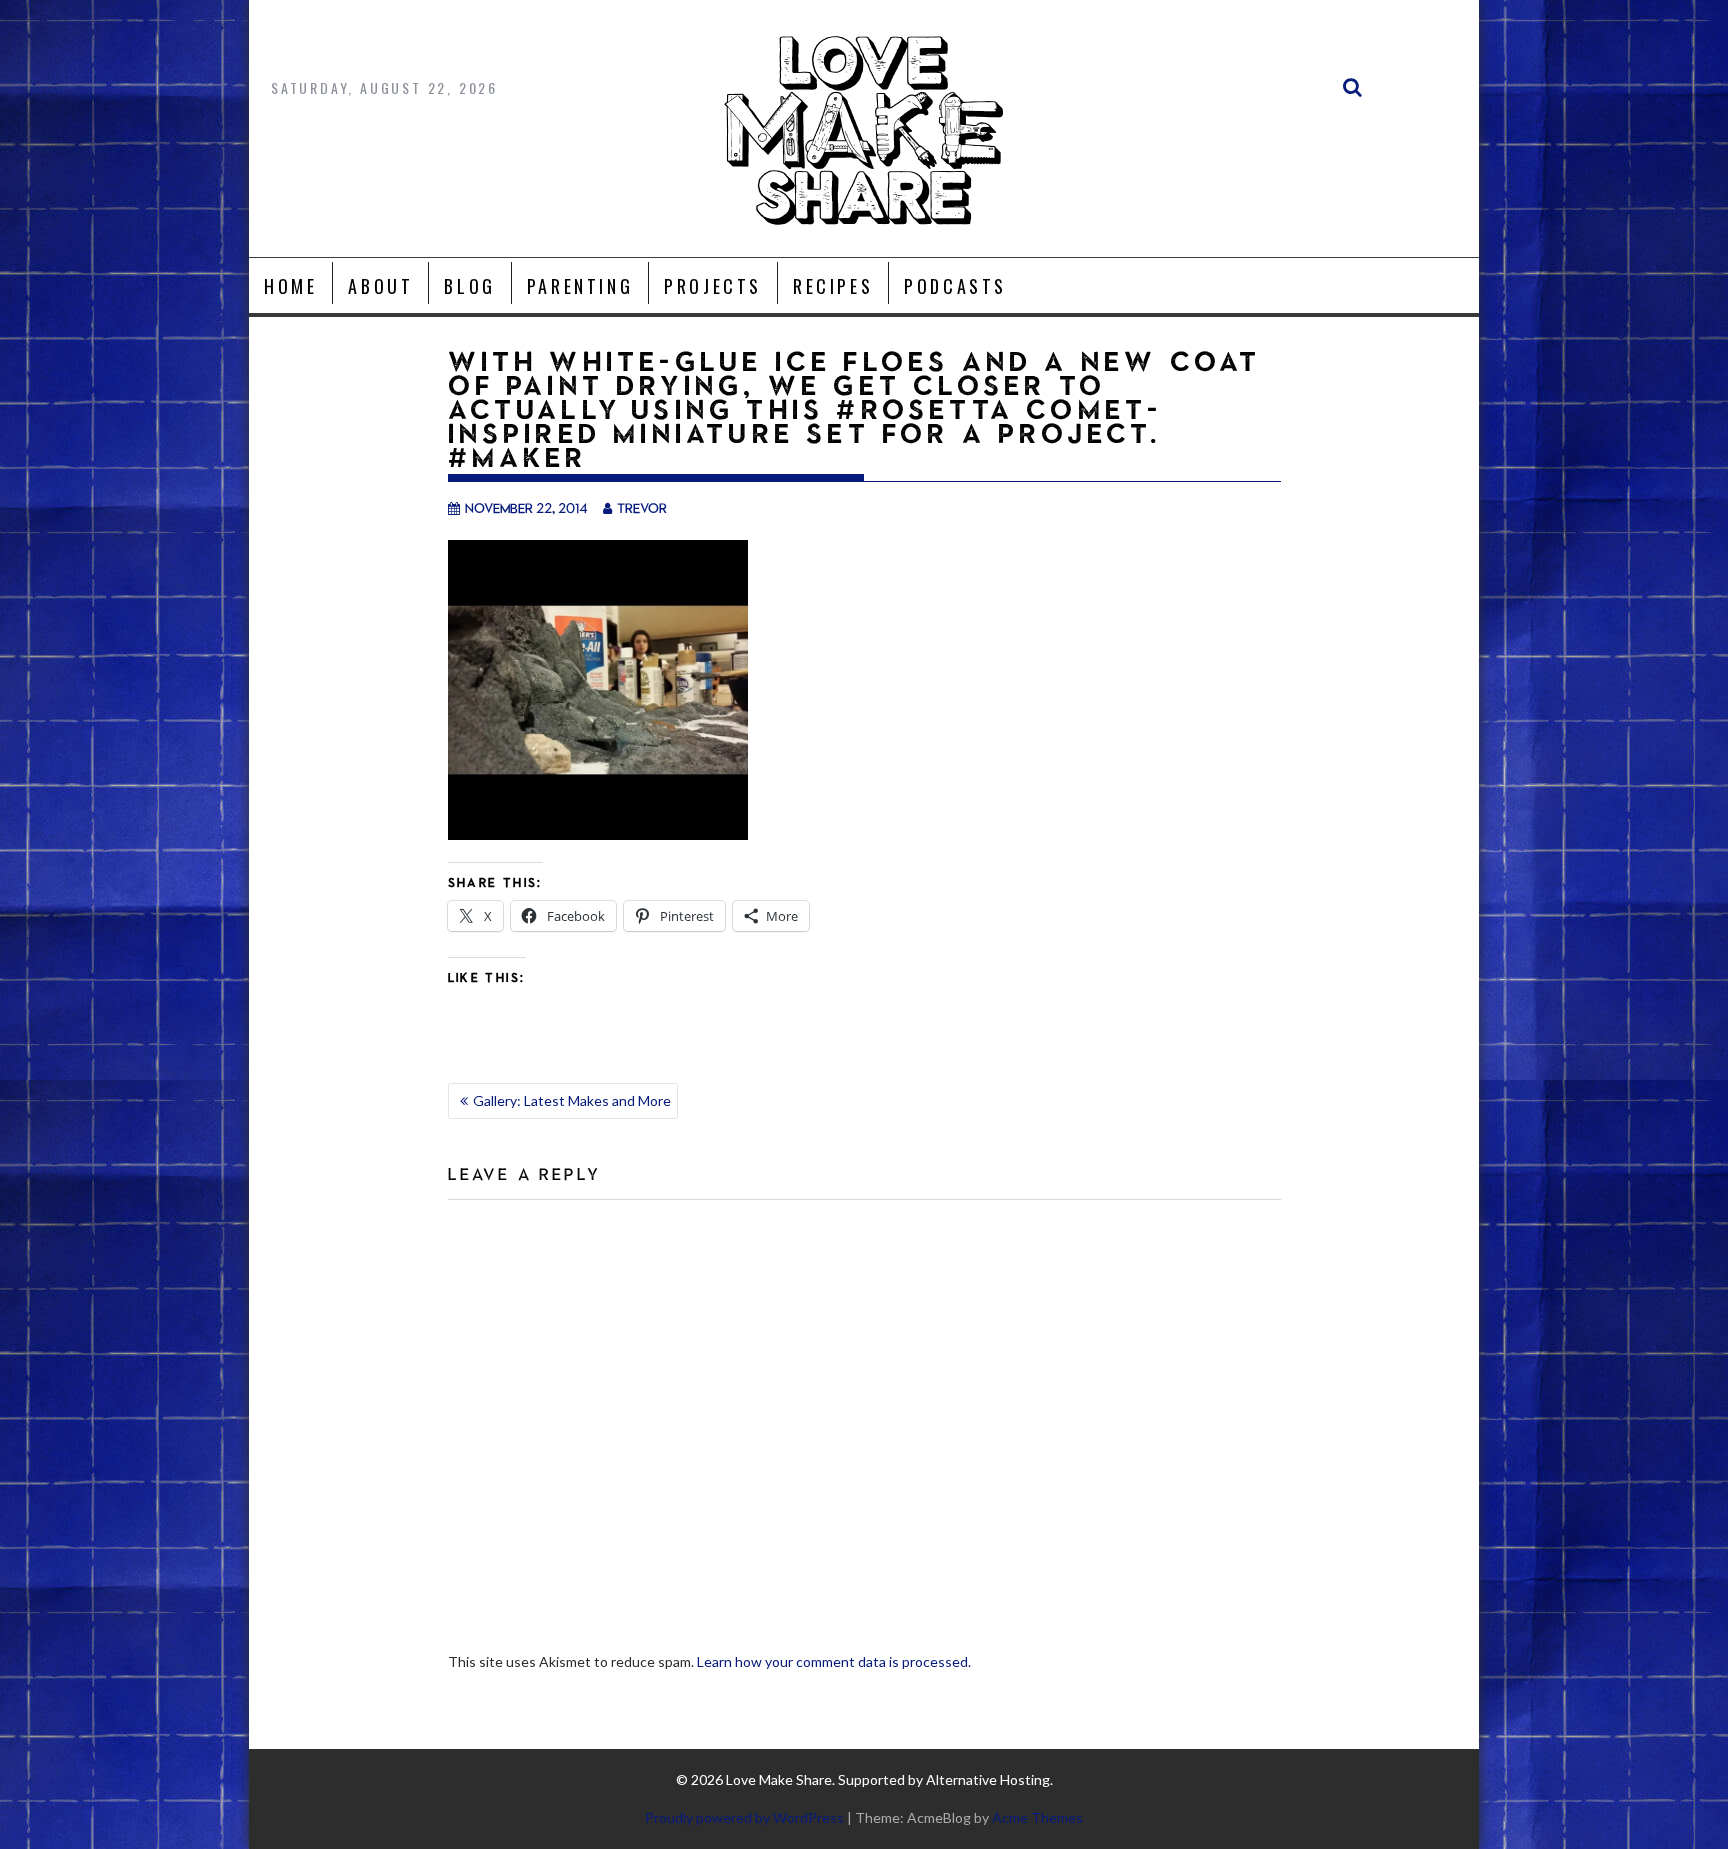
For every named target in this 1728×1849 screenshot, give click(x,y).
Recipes (833, 286)
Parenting (580, 286)
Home (290, 286)
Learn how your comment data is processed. (834, 1661)
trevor (642, 507)
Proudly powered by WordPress (744, 1817)
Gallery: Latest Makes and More (572, 1100)
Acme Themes (1037, 1817)
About (380, 286)
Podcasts (955, 286)
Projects (713, 286)
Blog (469, 286)
